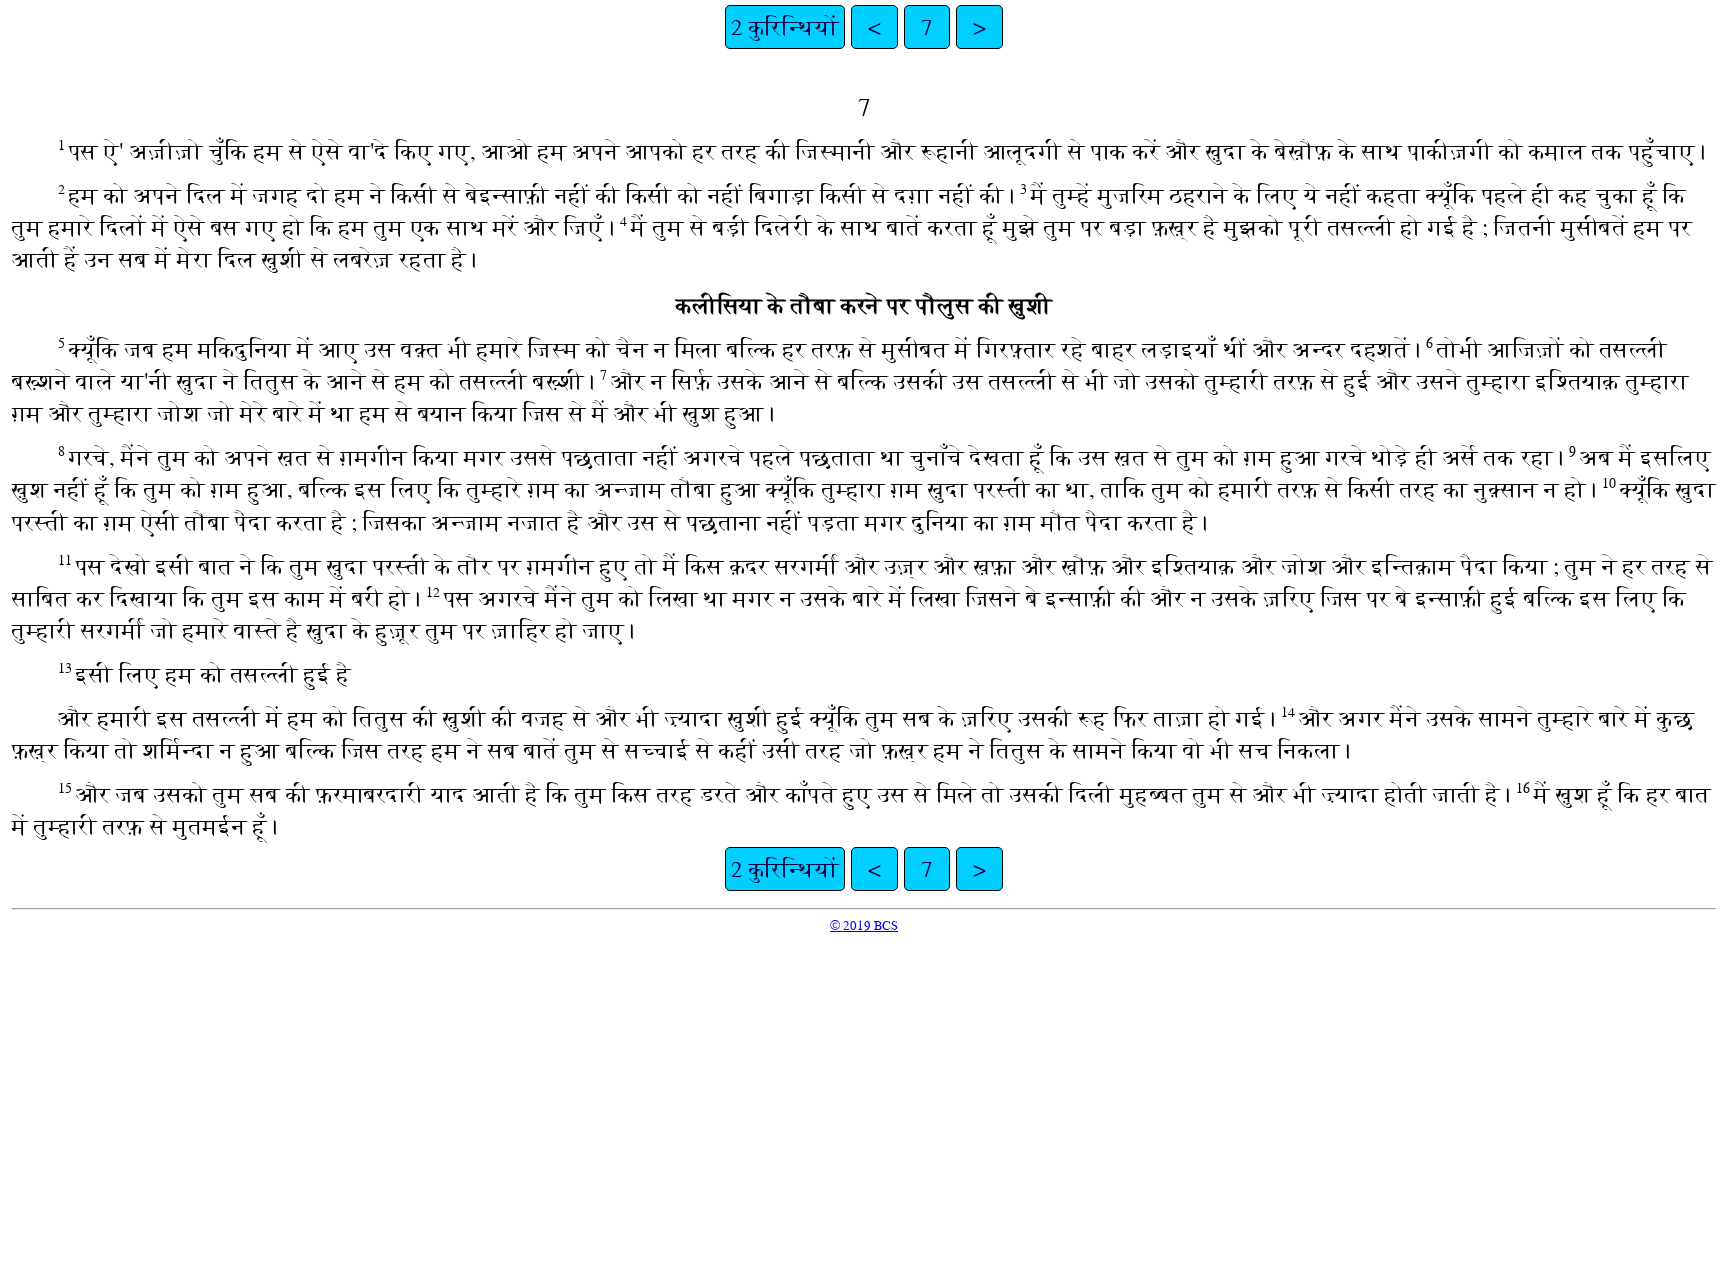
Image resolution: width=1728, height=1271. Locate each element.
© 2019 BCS (864, 925)
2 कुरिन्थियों (785, 27)
